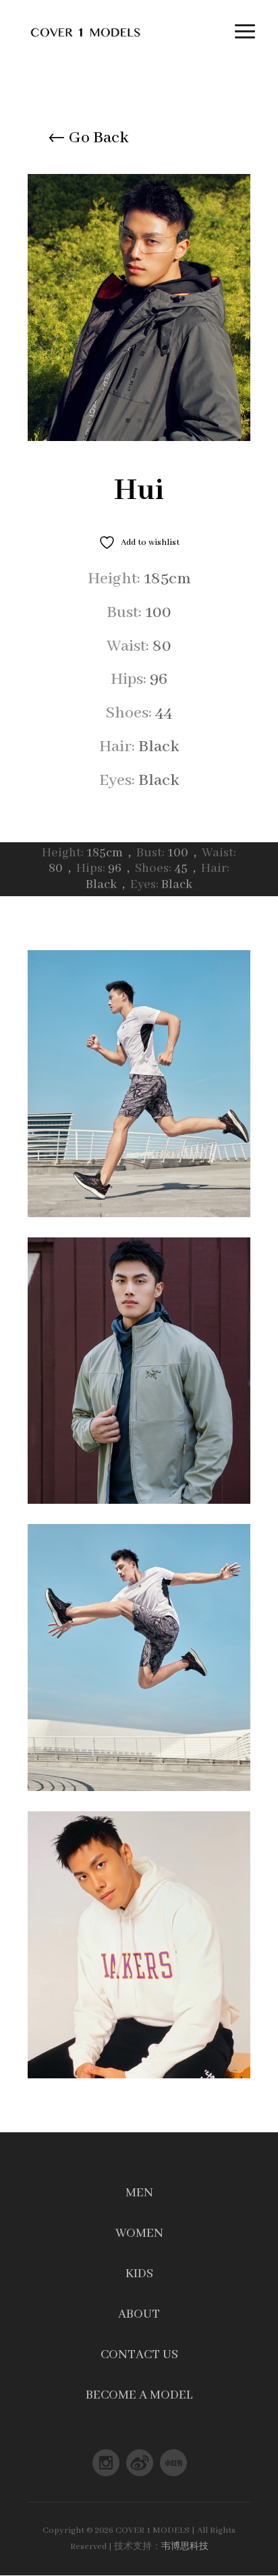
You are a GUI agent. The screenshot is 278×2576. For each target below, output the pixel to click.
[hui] (139, 439)
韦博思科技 (185, 2547)
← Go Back (88, 138)
